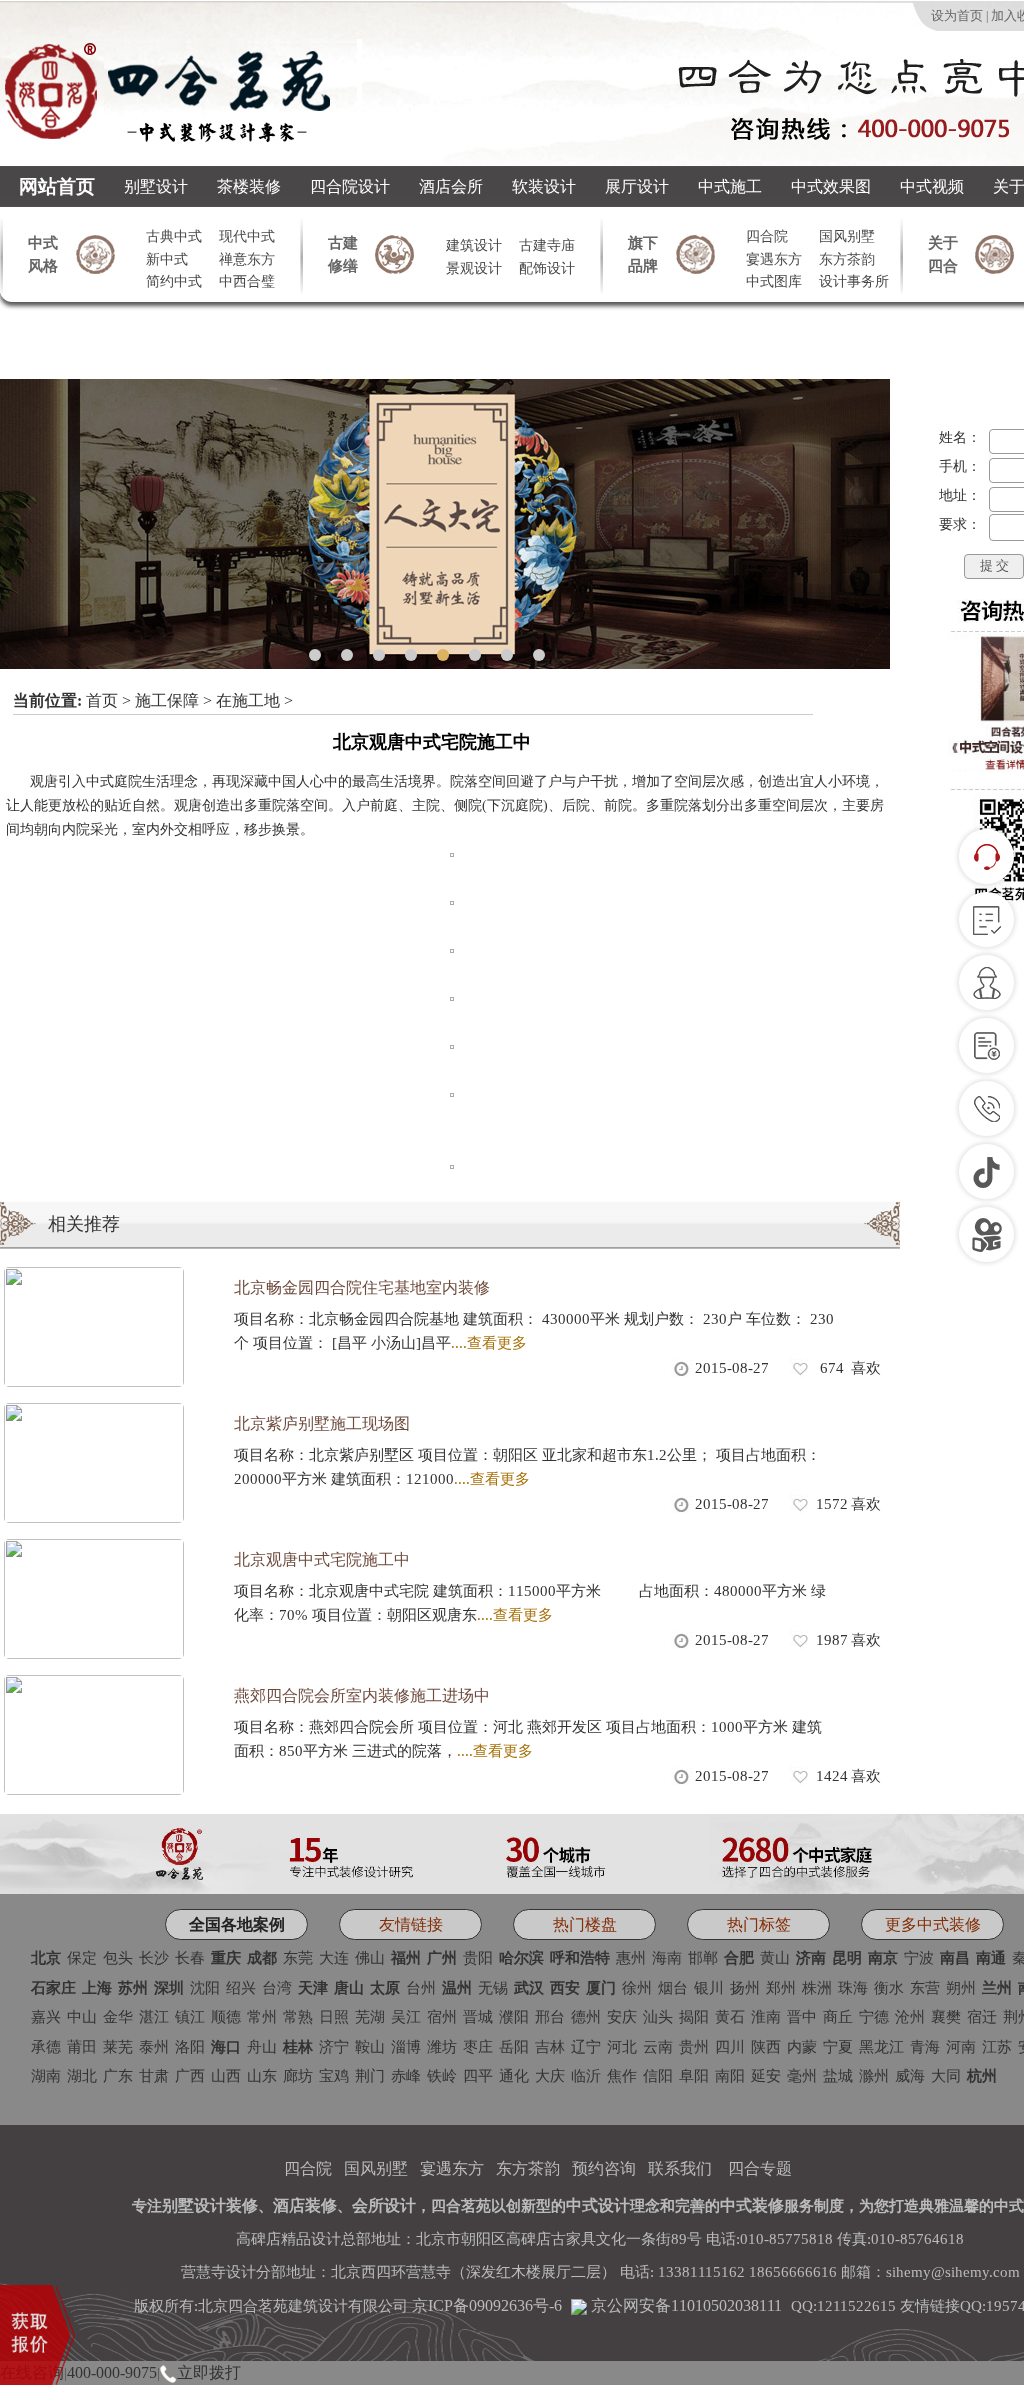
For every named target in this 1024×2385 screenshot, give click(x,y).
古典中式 (174, 236)
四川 (730, 2047)
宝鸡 (334, 2076)
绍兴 (241, 1988)
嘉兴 (46, 2017)
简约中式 (174, 281)
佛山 (370, 1958)
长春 (190, 1958)
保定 (82, 1958)
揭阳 (694, 2017)
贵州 (694, 2047)
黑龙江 (881, 2047)
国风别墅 (847, 236)
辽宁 (586, 2047)
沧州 (910, 2017)
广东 (118, 2076)
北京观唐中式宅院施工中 (322, 1559)
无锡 (493, 1988)
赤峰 (406, 2076)
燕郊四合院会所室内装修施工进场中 (362, 1695)
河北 (622, 2047)
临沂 (586, 2076)
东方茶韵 (847, 259)
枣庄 (478, 2047)
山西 (226, 2076)
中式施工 (730, 186)
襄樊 (946, 2017)
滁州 (874, 2076)
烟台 (673, 1988)
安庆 (622, 2017)
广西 (190, 2076)
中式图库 (774, 281)
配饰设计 (547, 268)
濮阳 (514, 2017)
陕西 (766, 2047)
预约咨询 (604, 2168)
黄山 (775, 1958)
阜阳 (694, 2076)
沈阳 (205, 1988)
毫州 (802, 2076)
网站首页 (57, 186)
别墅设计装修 (210, 2205)
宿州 (442, 2017)
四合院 (767, 236)
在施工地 (248, 700)
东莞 (298, 1958)
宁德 (874, 2017)
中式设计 (598, 2205)
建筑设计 (474, 245)
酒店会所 (451, 186)
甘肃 (154, 2076)
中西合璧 (247, 281)
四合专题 (760, 2168)
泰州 (154, 2047)
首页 (102, 700)
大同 (946, 2076)
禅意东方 (247, 259)
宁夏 (838, 2047)
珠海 (853, 1988)
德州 (586, 2017)
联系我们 (680, 2168)
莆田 (82, 2047)
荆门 (370, 2076)
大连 (334, 1958)
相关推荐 (84, 1224)
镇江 (190, 2017)
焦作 (622, 2076)
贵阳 (478, 1958)
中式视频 (932, 186)
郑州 (781, 1988)
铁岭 (442, 2076)
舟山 (262, 2047)
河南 (961, 2047)
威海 (910, 2076)
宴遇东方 (774, 259)
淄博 (406, 2047)
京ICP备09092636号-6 (487, 2305)
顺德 (226, 2017)
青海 (925, 2047)
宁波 (919, 1958)
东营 (925, 1988)
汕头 (658, 2017)
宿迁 (982, 2017)
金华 (118, 2017)
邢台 (550, 2017)
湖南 (46, 2076)
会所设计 (384, 2205)
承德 (46, 2047)
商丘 (838, 2017)
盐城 (838, 2076)
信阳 (658, 2076)
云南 (658, 2047)
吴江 (406, 2017)
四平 (478, 2076)
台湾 (277, 1988)
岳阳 (514, 2047)
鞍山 (370, 2047)
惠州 (631, 1958)
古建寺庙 (547, 245)
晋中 (802, 2017)
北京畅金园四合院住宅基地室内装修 (362, 1287)
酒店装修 (305, 2205)
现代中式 (247, 236)
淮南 (766, 2017)
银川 (709, 1988)
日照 (334, 2017)
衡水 (889, 1988)
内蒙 (802, 2047)
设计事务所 (854, 281)
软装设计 (544, 186)
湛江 (154, 2017)
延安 (766, 2076)
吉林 (550, 2047)
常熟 (298, 2017)
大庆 (550, 2076)
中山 (82, 2017)
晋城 (478, 2017)
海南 (667, 1958)
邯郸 (703, 1958)
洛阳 (190, 2047)
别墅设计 (156, 186)
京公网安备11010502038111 (684, 2305)
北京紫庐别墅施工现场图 (322, 1423)
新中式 (167, 259)
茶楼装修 (249, 186)
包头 (118, 1958)
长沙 (154, 1958)
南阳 (730, 2076)
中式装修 (752, 2205)
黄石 (730, 2017)
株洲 (817, 1988)
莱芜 (118, 2047)
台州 (421, 1988)
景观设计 (474, 268)
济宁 (334, 2047)
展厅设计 (637, 186)
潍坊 (442, 2047)
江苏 (997, 2047)
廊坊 (298, 2076)
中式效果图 (831, 186)
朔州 (961, 1988)
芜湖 (370, 2017)
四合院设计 (350, 186)
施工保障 (167, 700)
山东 (262, 2076)
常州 (262, 2017)
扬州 (745, 1988)
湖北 (82, 2076)
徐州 (637, 1988)
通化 (514, 2076)
